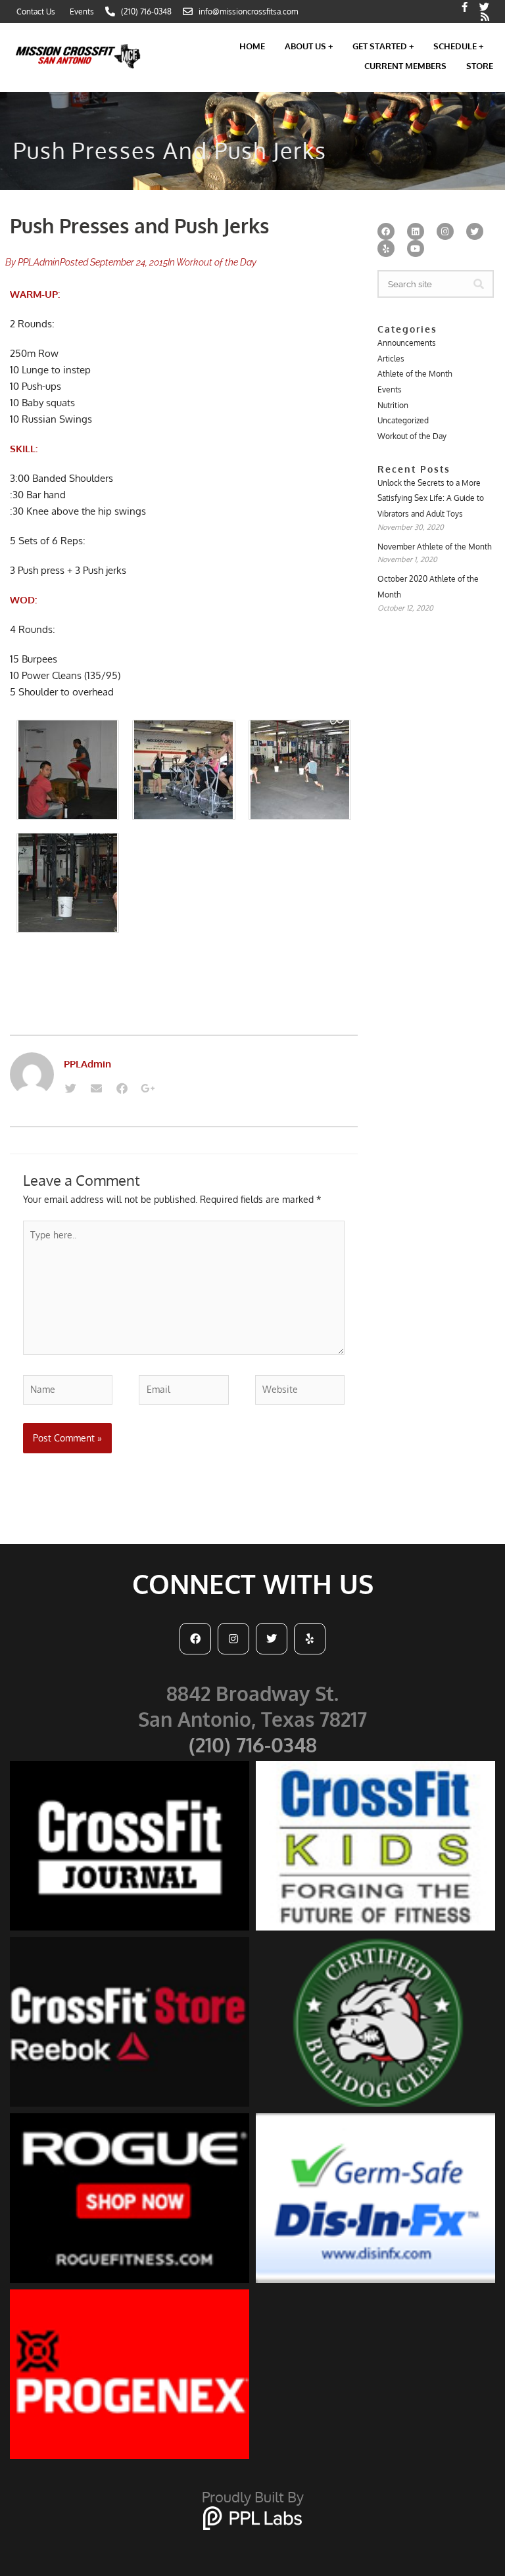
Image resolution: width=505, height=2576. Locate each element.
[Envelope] (96, 1089)
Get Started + (383, 46)
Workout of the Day (216, 262)
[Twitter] (70, 1089)
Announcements (407, 343)
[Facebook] (122, 1089)
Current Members (405, 66)
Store (480, 66)
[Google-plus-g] (147, 1089)
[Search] (479, 284)
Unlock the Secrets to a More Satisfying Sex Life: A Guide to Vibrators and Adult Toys (431, 498)
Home (252, 46)
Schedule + (458, 46)
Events (390, 389)
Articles (391, 359)
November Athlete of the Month (435, 547)
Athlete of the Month (415, 374)
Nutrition (393, 405)
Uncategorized (403, 420)
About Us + (309, 46)
